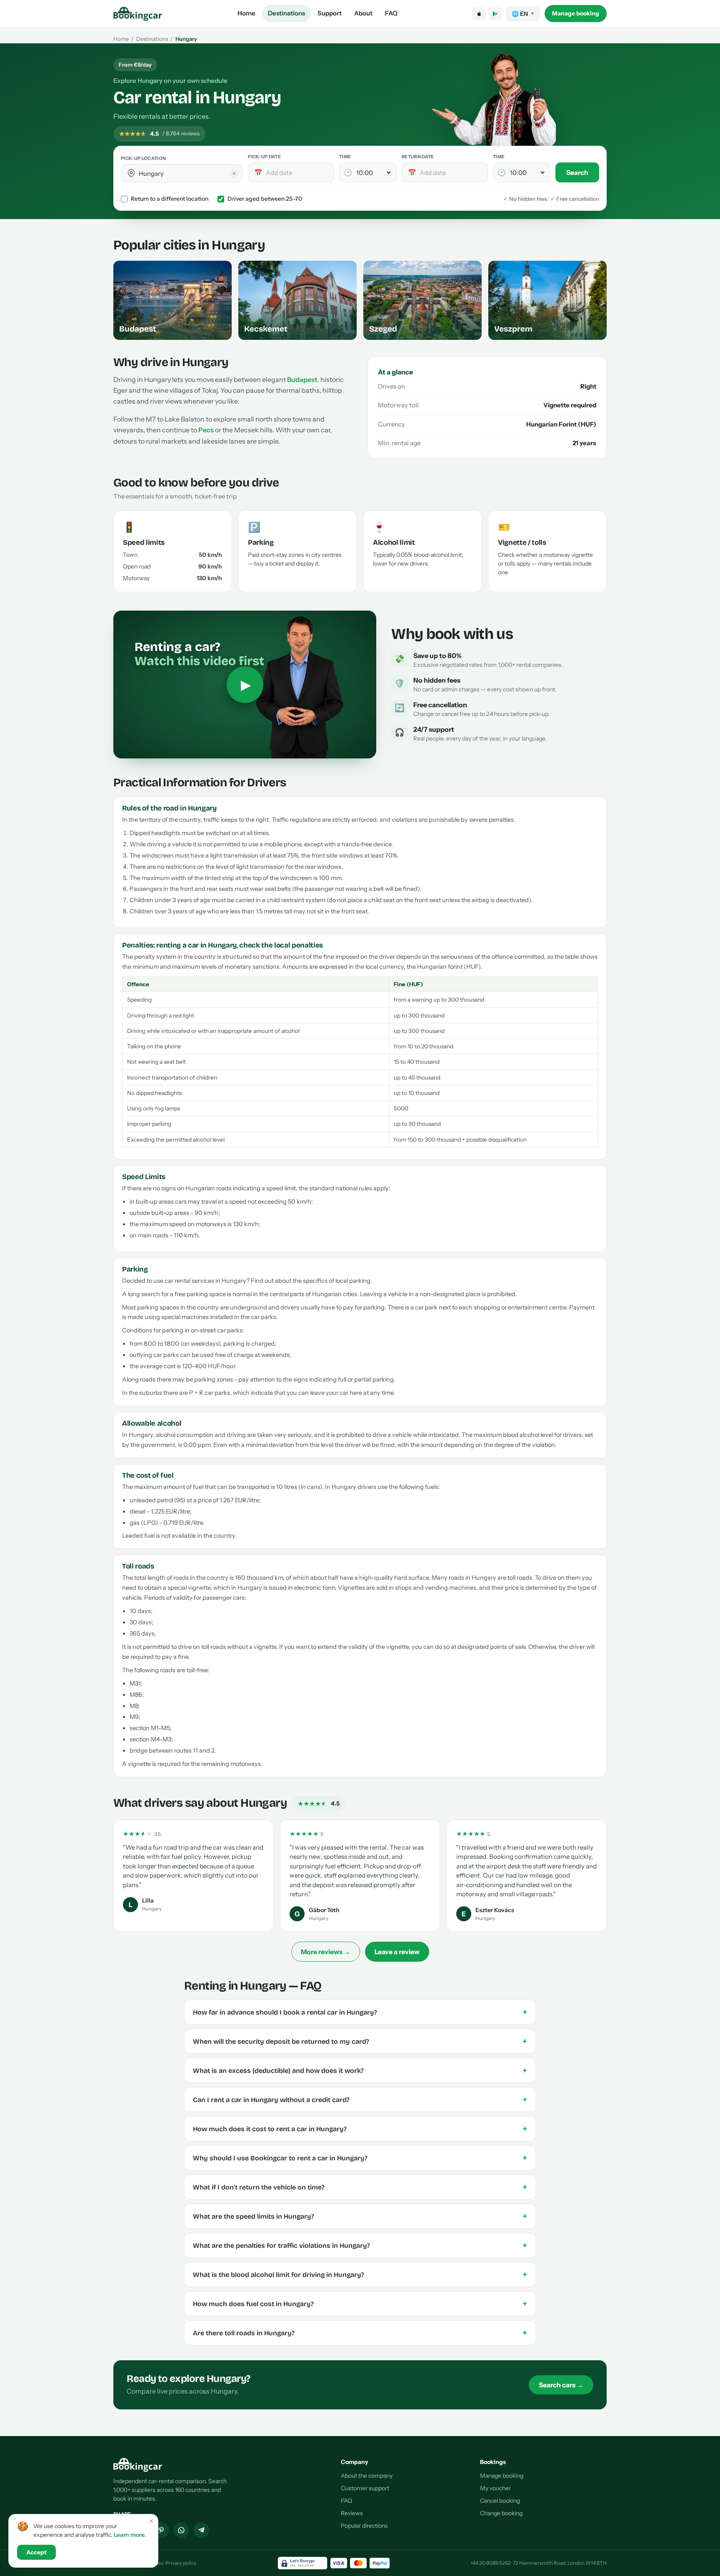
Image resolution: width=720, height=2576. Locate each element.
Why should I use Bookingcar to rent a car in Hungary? (360, 2158)
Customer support (365, 2488)
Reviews (352, 2513)
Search (577, 172)
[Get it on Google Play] (495, 14)
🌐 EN (523, 14)
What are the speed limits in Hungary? (360, 2216)
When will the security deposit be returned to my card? (360, 2041)
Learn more (129, 2535)
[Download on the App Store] (479, 14)
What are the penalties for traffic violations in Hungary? (360, 2245)
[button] (131, 173)
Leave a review (397, 1952)
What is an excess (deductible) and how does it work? (360, 2070)
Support (330, 13)
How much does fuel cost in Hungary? (360, 2304)
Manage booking (576, 13)
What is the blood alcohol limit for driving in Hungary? (360, 2274)
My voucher (495, 2488)
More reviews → (326, 1952)
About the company (367, 2476)
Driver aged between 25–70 (265, 199)
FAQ (391, 13)
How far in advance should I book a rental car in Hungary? (360, 2012)
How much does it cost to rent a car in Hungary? (360, 2129)
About (363, 13)
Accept (36, 2552)
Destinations (286, 13)
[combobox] (188, 173)
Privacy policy (181, 2563)
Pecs (206, 430)
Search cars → (561, 2385)
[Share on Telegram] (201, 2530)
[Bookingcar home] (138, 14)
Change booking (501, 2513)
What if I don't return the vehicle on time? (360, 2187)
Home (246, 13)
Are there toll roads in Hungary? (360, 2333)
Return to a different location (170, 199)
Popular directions (364, 2526)
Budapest (302, 379)
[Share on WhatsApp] (181, 2530)
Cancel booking (500, 2501)
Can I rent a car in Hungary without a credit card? (360, 2100)
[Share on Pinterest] (161, 2530)
